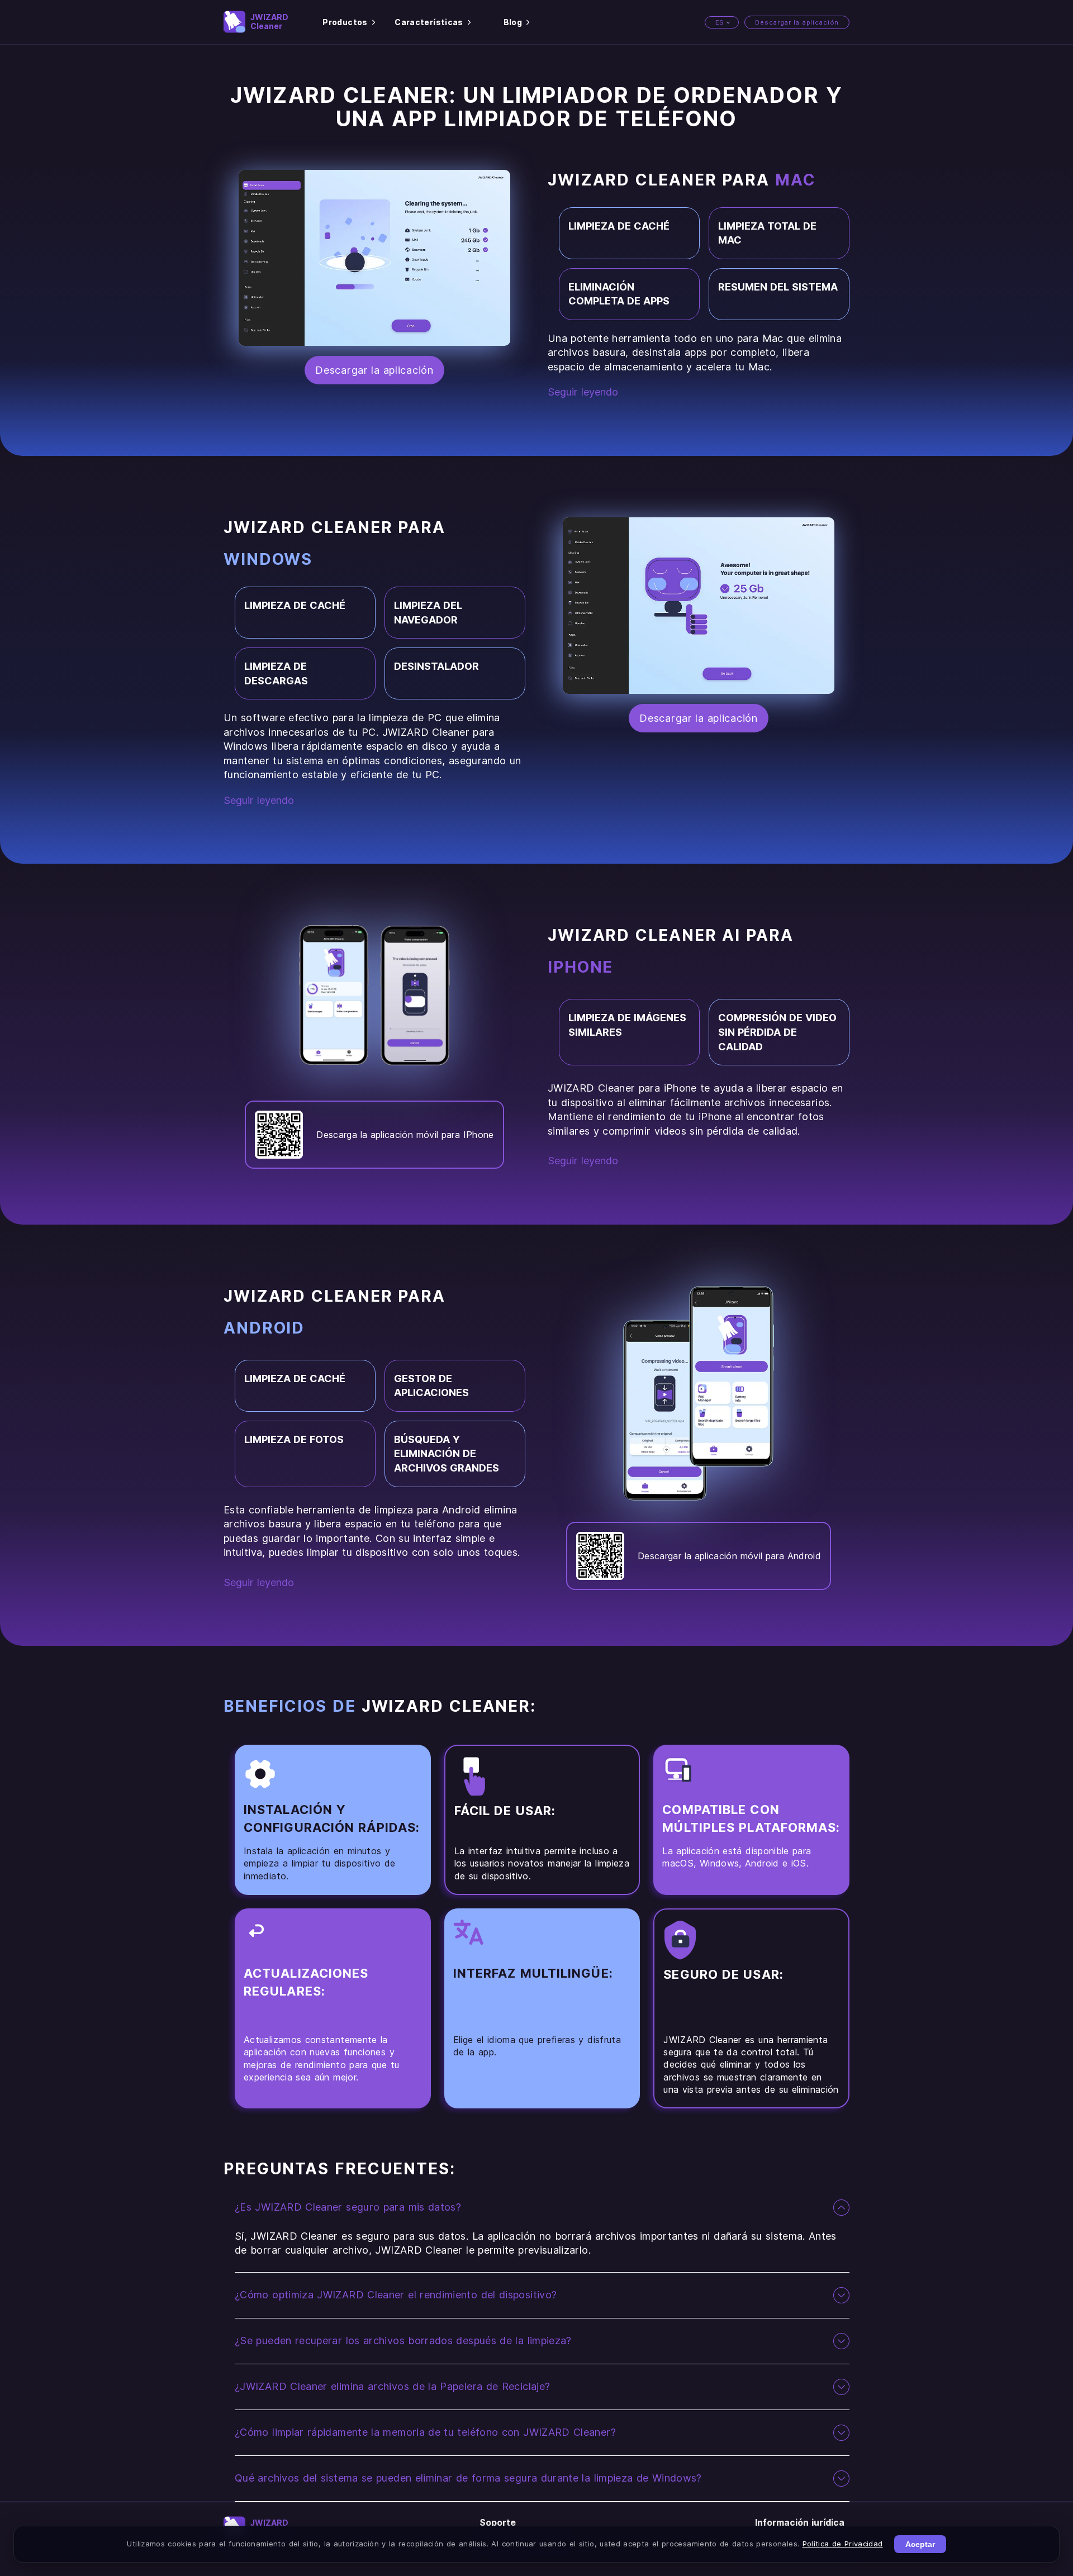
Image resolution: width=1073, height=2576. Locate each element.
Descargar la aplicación (797, 22)
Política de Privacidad (843, 2544)
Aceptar (920, 2544)
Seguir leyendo (583, 392)
